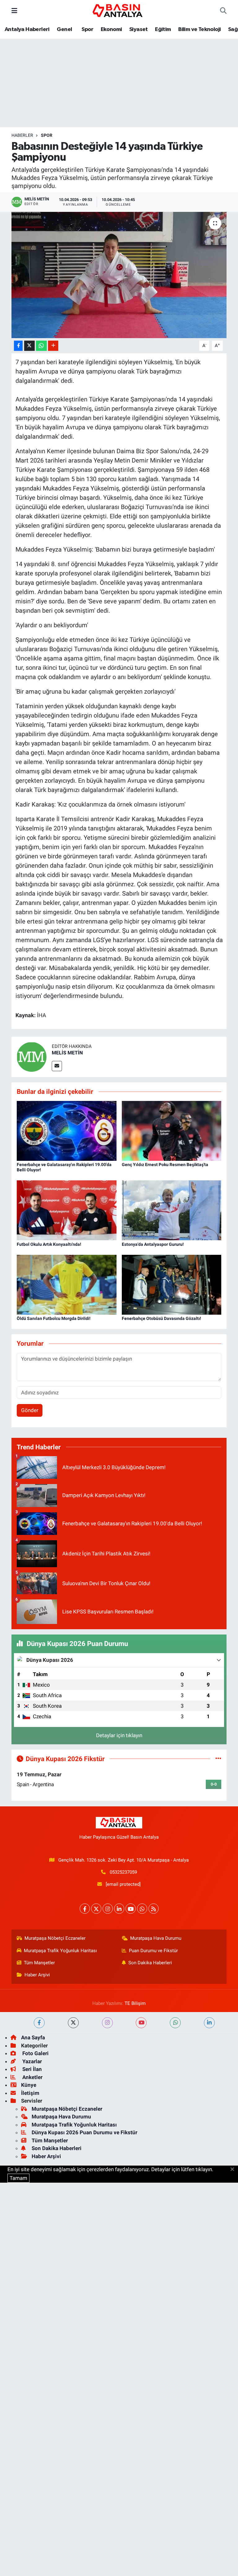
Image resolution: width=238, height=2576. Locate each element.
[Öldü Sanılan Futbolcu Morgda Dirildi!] (67, 1284)
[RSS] (154, 1909)
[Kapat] (234, 2170)
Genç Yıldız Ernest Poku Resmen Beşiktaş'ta (165, 1165)
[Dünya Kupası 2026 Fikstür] (218, 1759)
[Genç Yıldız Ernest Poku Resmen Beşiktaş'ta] (172, 1130)
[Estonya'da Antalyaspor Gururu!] (172, 1210)
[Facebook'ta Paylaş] (18, 346)
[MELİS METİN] (32, 1057)
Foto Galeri (35, 2053)
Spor (87, 29)
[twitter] (73, 2023)
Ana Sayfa (33, 2037)
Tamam (18, 2178)
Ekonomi (111, 29)
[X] (96, 1909)
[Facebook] (85, 1909)
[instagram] (107, 2023)
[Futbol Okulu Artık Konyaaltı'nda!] (67, 1210)
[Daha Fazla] (53, 346)
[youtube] (141, 2023)
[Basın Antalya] (119, 10)
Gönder (30, 1410)
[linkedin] (209, 2023)
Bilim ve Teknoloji (199, 29)
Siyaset (139, 29)
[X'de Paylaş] (29, 346)
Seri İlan (31, 2069)
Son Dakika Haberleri (150, 1963)
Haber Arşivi (37, 1975)
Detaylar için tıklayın (119, 1735)
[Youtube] (131, 1909)
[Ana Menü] (14, 11)
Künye (29, 2085)
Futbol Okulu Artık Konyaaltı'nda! (49, 1244)
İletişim (30, 2093)
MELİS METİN (67, 1053)
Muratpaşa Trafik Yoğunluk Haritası (60, 1951)
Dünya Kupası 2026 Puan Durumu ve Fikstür (84, 2132)
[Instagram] (108, 1909)
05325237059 (123, 1872)
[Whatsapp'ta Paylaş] (41, 346)
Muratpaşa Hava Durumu (156, 1938)
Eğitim (163, 29)
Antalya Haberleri (27, 29)
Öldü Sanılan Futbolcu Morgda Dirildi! (54, 1318)
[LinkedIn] (119, 1909)
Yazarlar (31, 2061)
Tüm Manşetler (39, 1963)
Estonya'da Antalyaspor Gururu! (153, 1244)
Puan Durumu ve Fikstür (153, 1951)
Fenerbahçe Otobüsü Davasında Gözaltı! (161, 1318)
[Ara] (223, 11)
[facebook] (39, 2023)
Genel (64, 29)
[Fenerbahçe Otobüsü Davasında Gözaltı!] (172, 1284)
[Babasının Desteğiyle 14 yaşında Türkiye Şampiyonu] (119, 275)
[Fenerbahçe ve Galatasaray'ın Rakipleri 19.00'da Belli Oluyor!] (67, 1130)
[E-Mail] (57, 1066)
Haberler (22, 135)
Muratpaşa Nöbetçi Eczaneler (55, 1938)
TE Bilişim (135, 2003)
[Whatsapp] (142, 1909)
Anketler (32, 2077)
